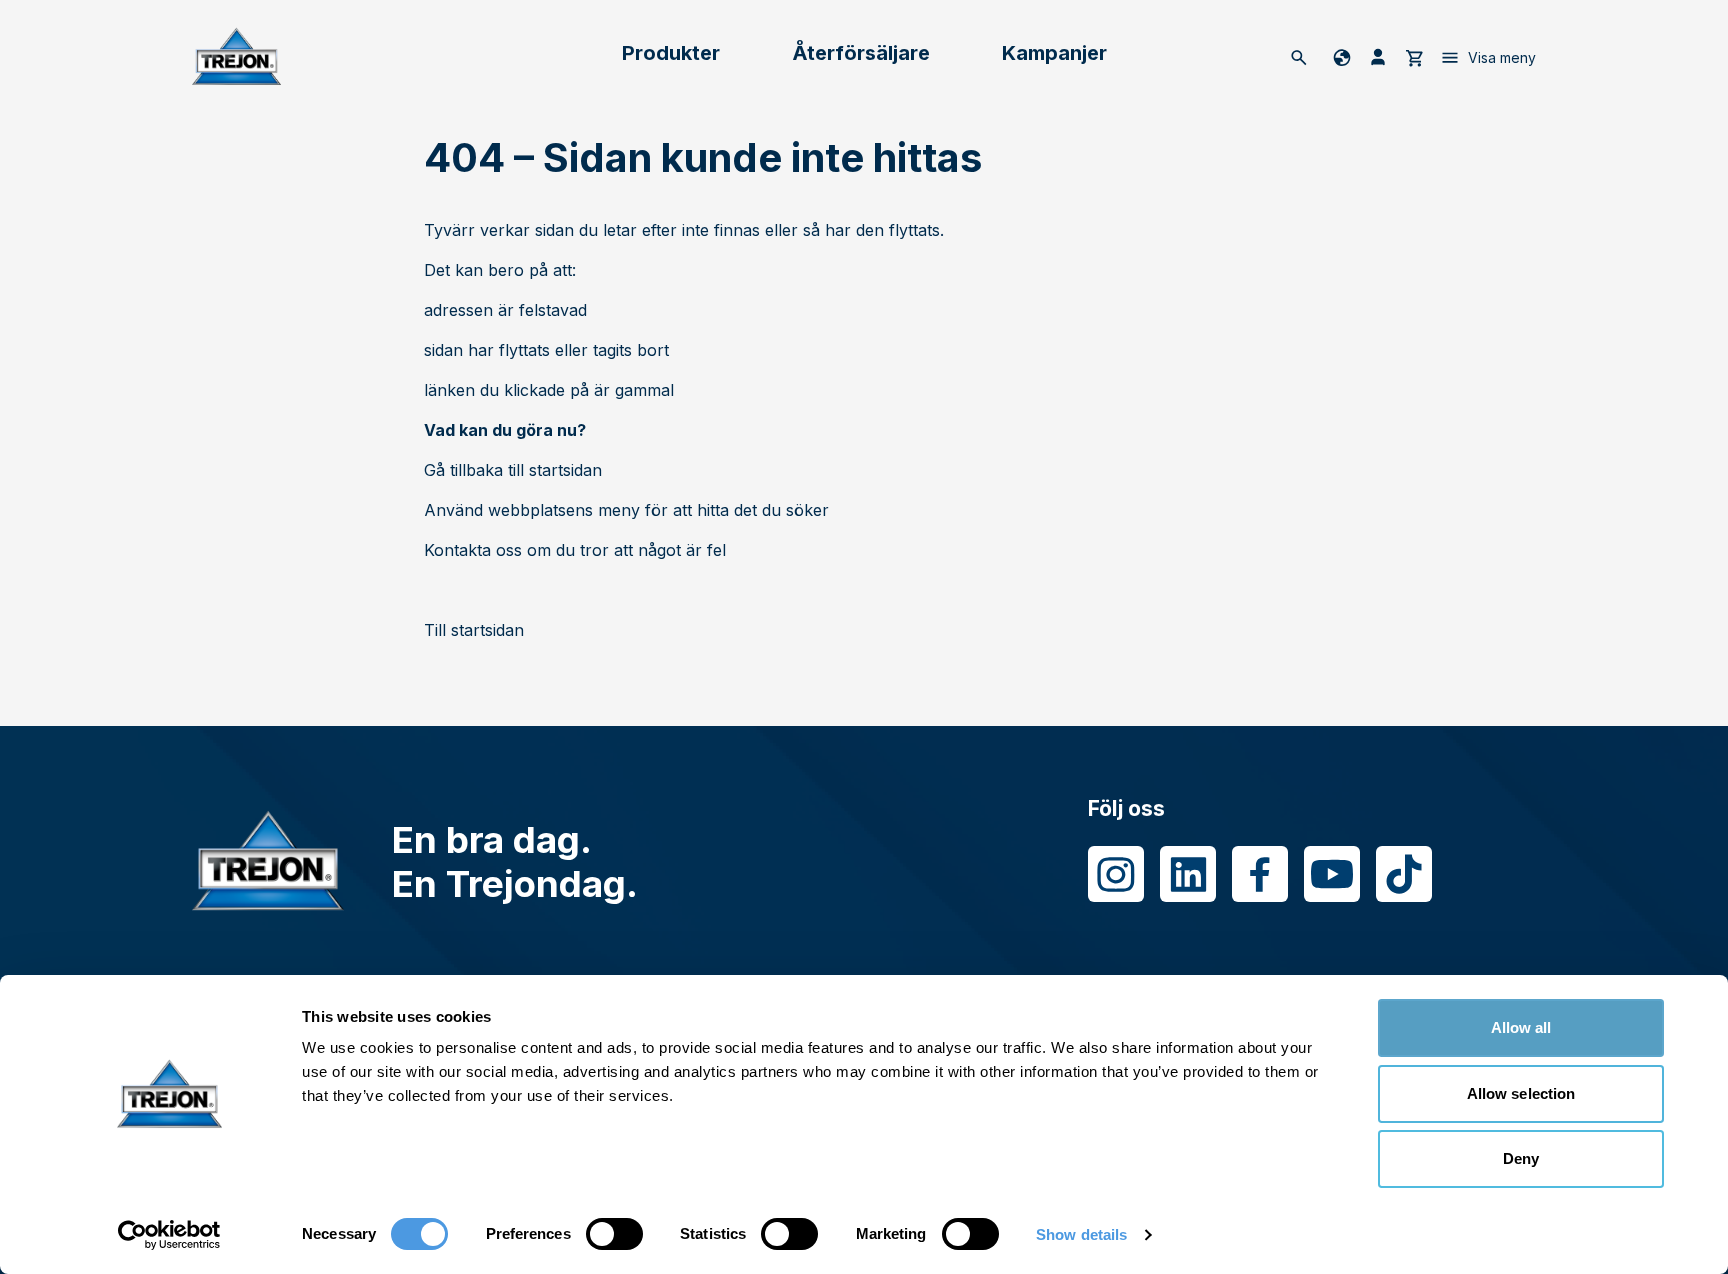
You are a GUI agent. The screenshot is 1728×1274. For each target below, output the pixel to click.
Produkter (671, 53)
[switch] (614, 1234)
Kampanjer (1054, 53)
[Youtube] (1332, 874)
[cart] (1414, 57)
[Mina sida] (1378, 57)
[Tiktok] (1404, 874)
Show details (1081, 1234)
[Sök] (1299, 57)
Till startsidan (474, 630)
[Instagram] (1116, 874)
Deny (1521, 1158)
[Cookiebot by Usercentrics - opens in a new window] (169, 1235)
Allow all (1521, 1027)
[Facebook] (1260, 874)
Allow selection (1521, 1093)
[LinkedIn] (1188, 874)
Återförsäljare (861, 53)
